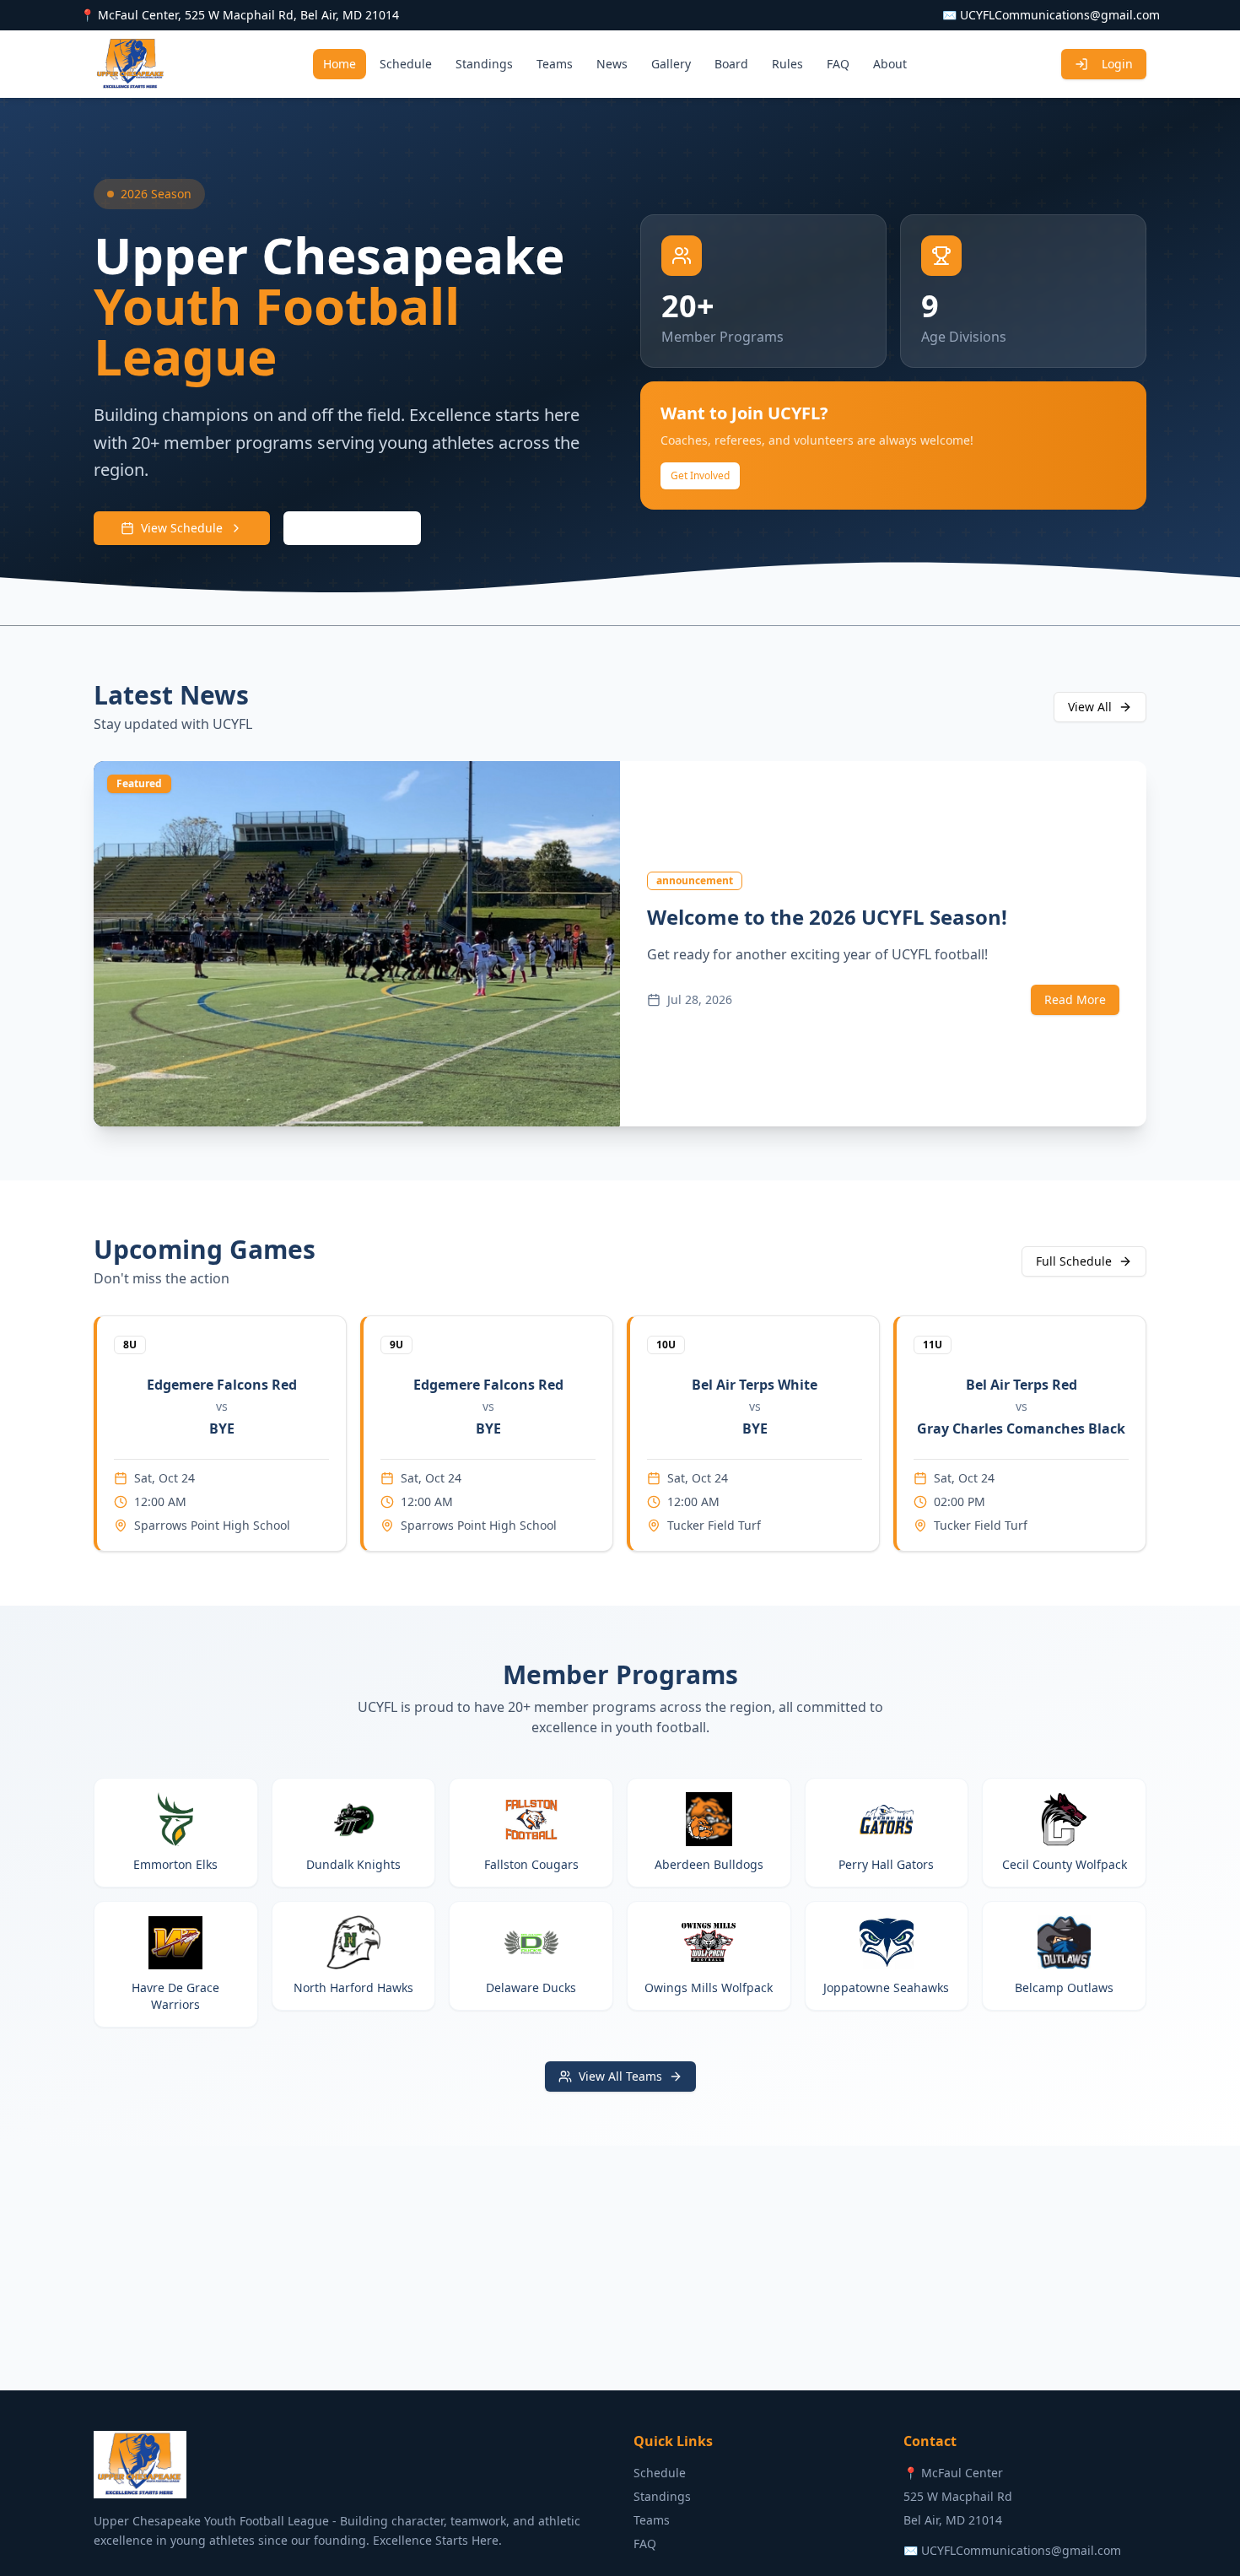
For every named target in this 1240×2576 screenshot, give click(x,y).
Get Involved (700, 475)
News (612, 64)
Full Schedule (1074, 1261)
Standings (484, 64)
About (890, 64)
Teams (555, 64)
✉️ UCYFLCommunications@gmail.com (1051, 15)
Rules (787, 64)
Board (731, 64)
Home (340, 64)
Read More (1075, 999)
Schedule (406, 64)
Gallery (671, 64)
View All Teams (620, 2076)
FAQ (838, 64)
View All (1090, 707)
